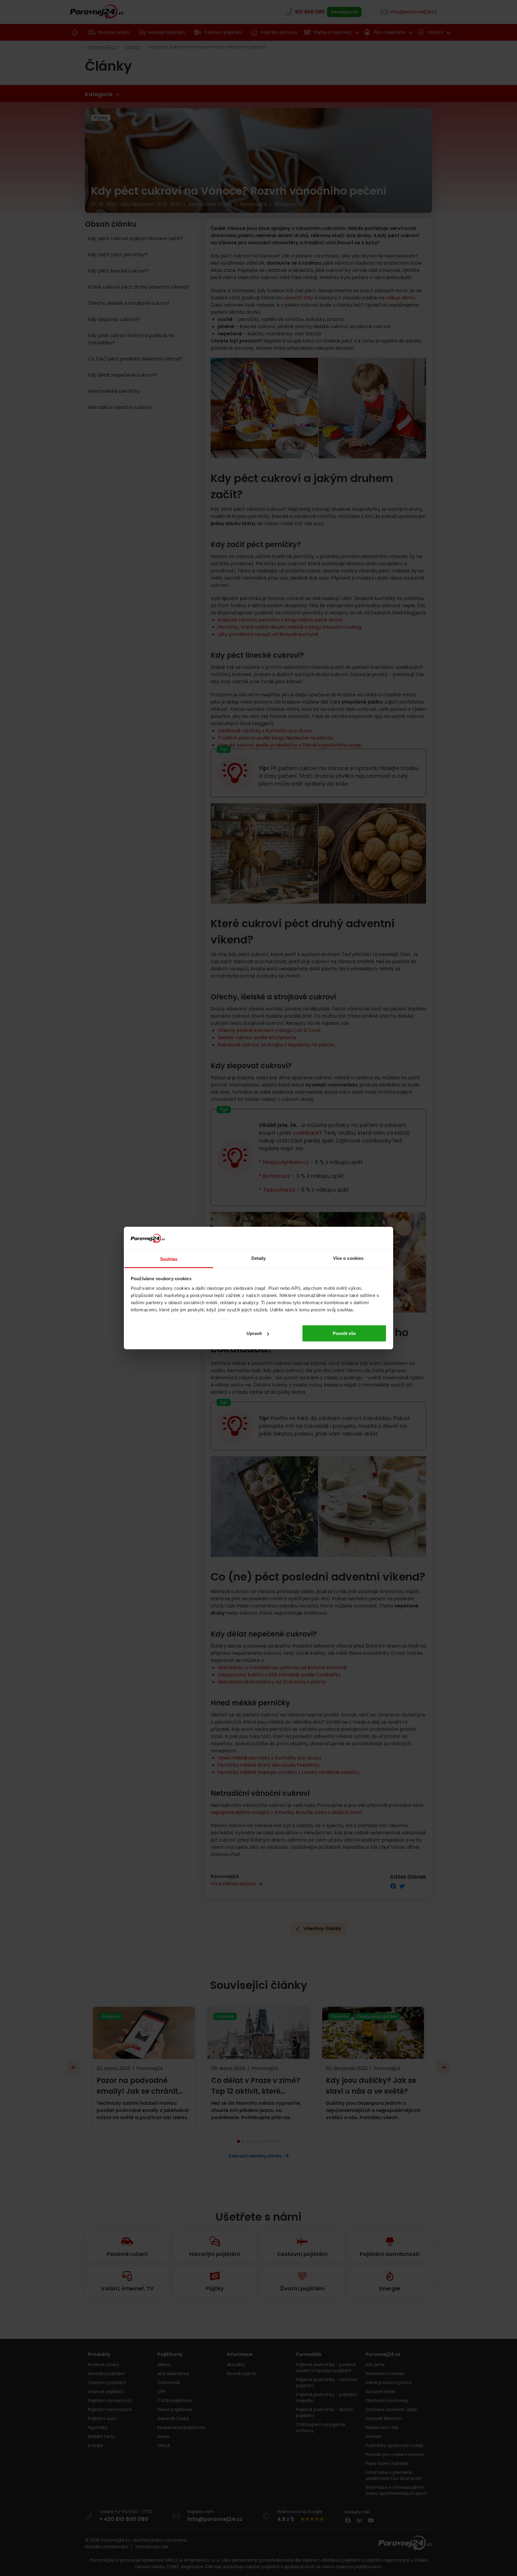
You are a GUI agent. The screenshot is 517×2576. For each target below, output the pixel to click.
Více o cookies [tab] (348, 1258)
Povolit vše (344, 1333)
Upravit (254, 1333)
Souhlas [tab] (169, 1259)
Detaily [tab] (259, 1258)
